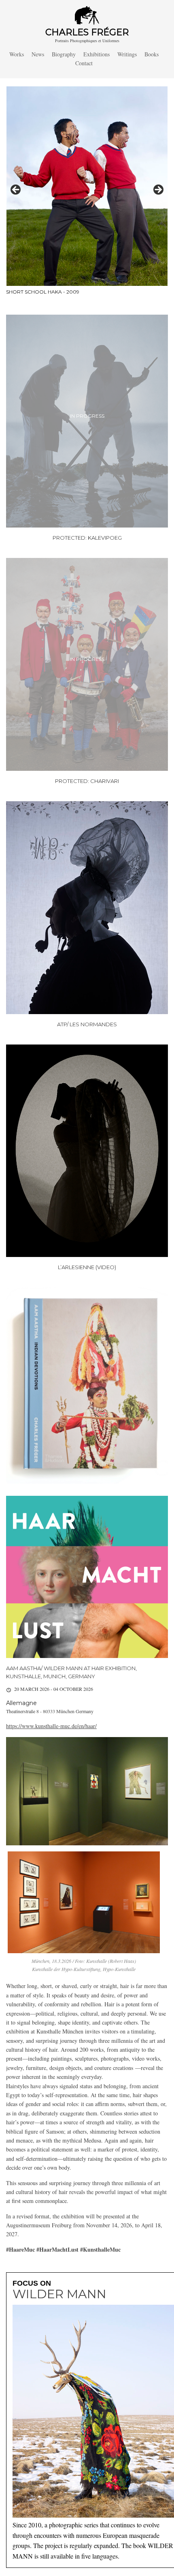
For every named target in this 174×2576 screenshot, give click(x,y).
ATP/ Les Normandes (87, 1024)
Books (152, 54)
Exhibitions (97, 54)
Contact (84, 63)
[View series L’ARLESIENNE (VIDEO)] (87, 1151)
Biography (64, 54)
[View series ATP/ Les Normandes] (87, 908)
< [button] (16, 190)
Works (17, 54)
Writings (127, 54)
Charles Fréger (87, 32)
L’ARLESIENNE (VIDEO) (87, 1267)
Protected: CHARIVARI (87, 781)
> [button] (158, 190)
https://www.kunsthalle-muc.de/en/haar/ (51, 1726)
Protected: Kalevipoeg (87, 538)
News (38, 54)
